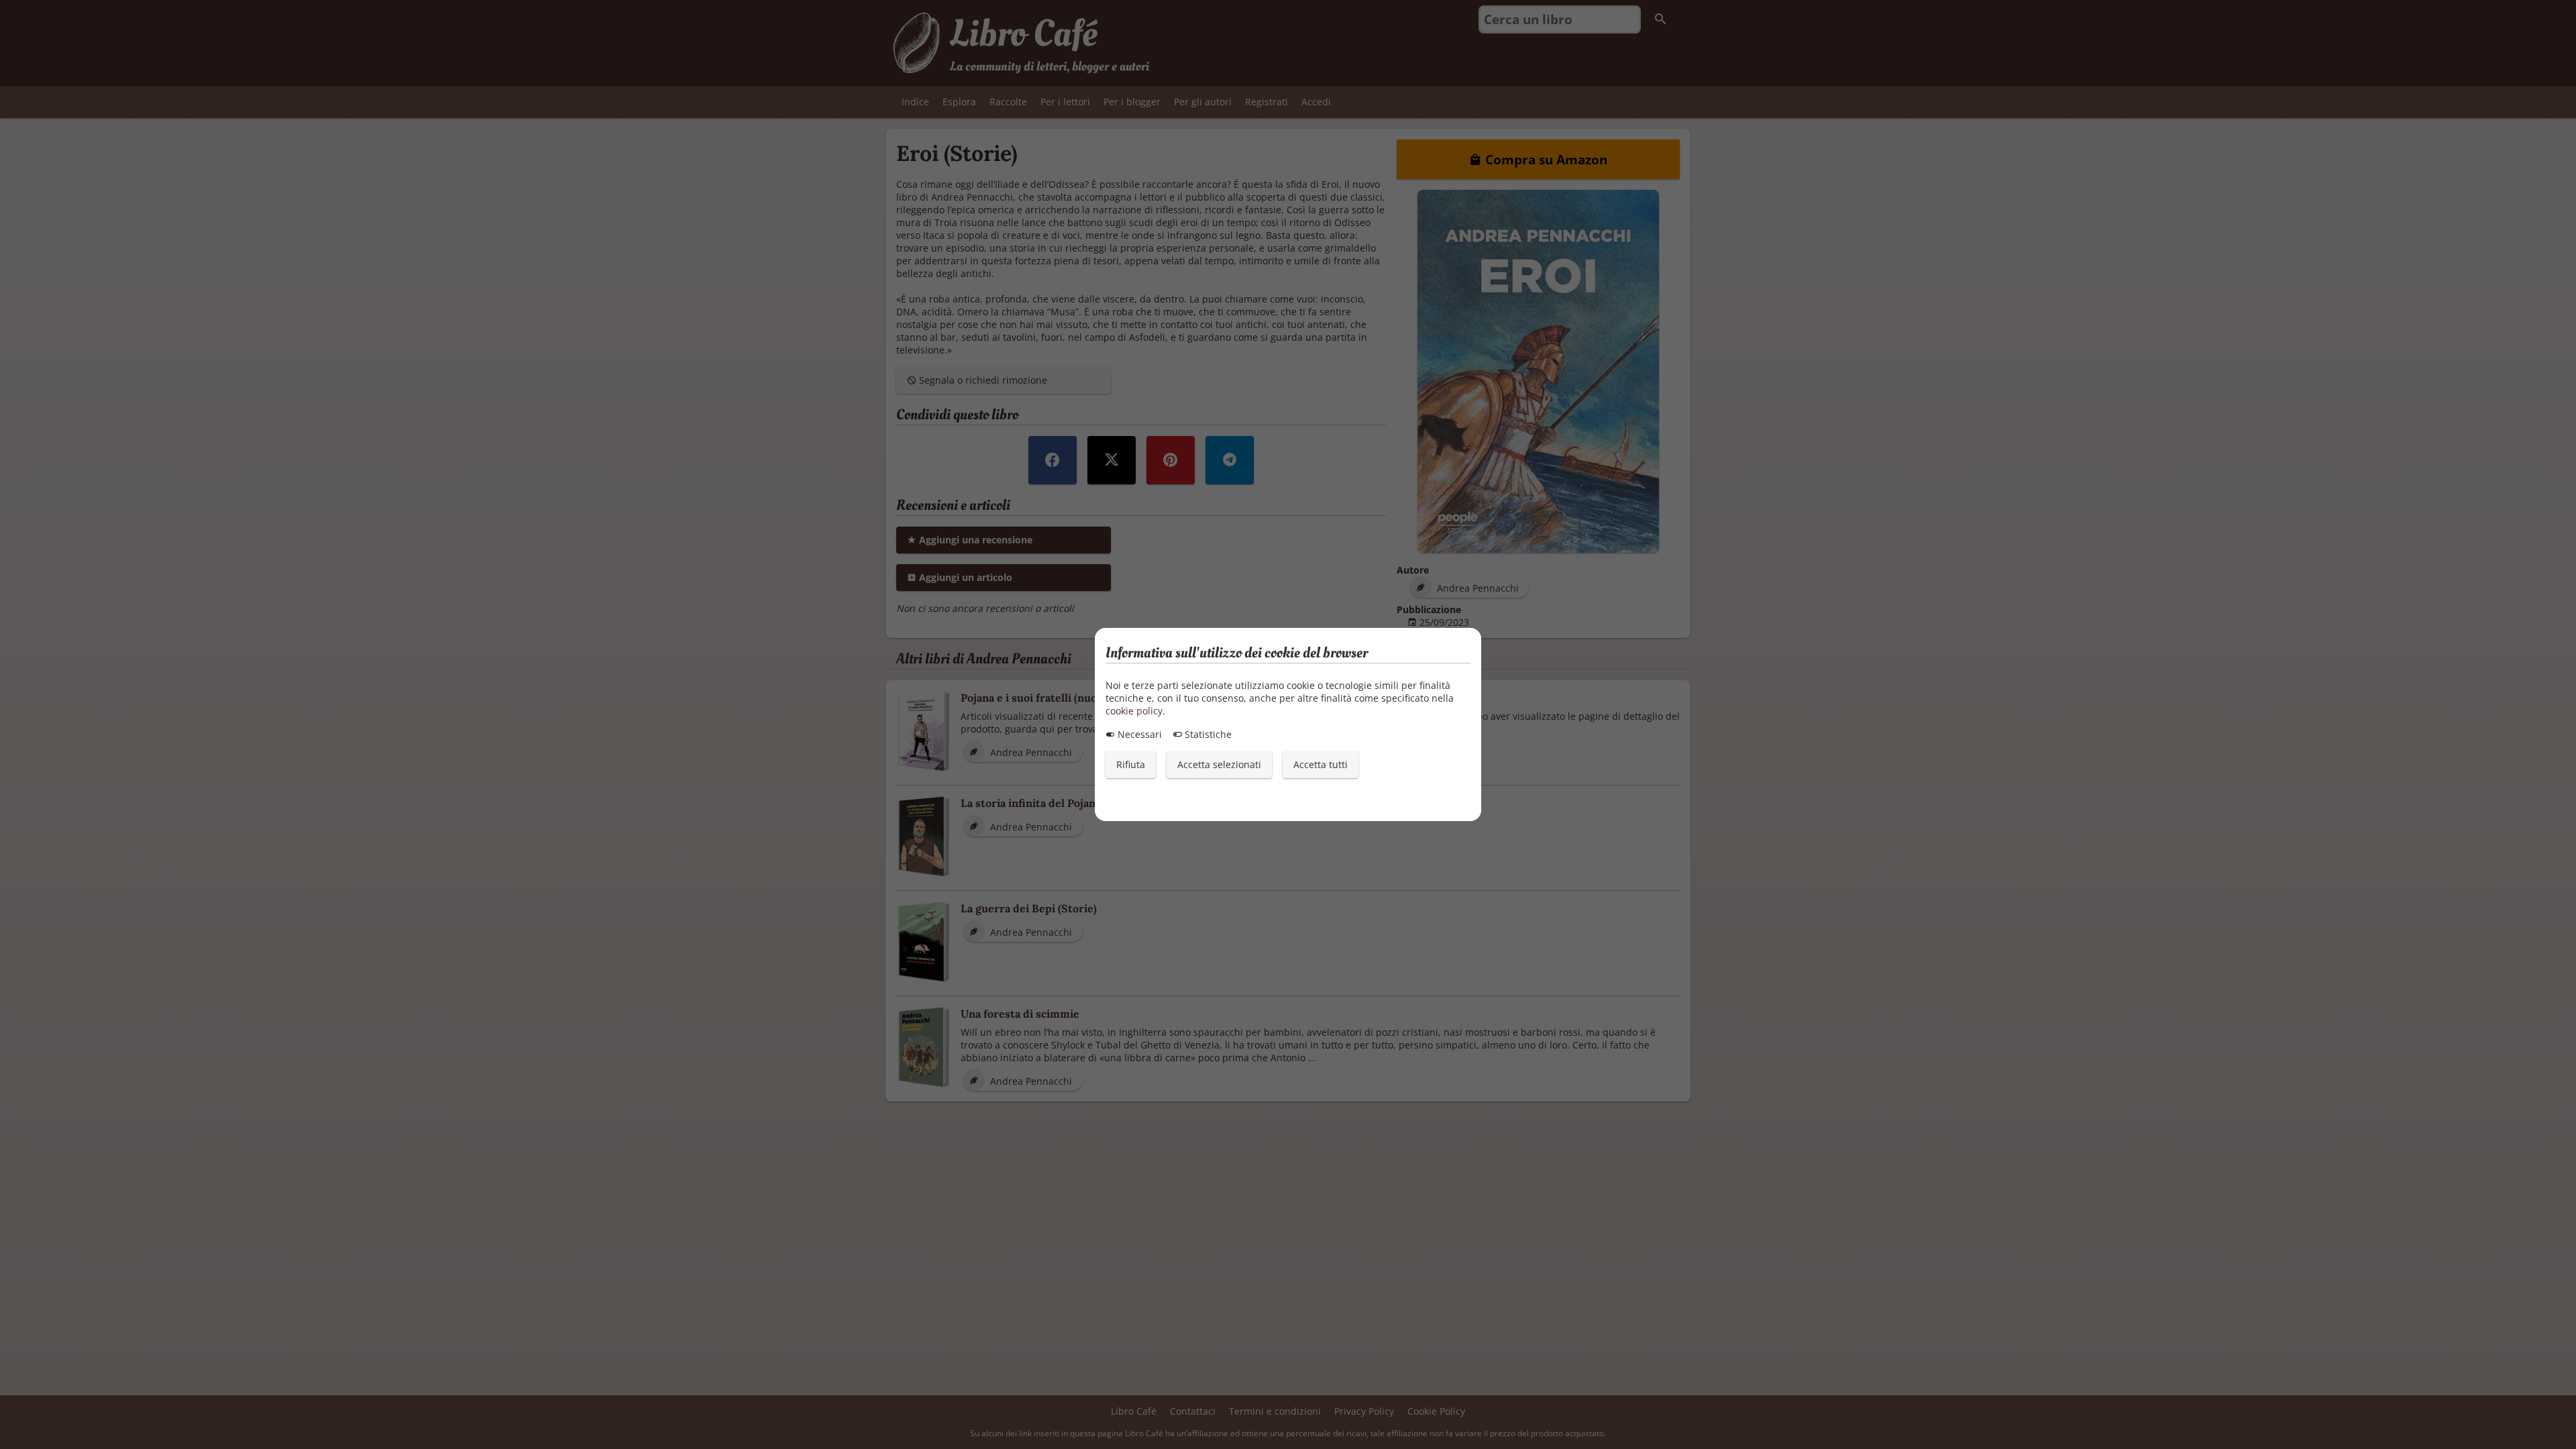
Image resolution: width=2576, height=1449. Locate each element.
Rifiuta (1131, 764)
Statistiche (1207, 734)
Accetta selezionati (1219, 764)
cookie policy (1134, 711)
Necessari (1138, 734)
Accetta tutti (1321, 764)
